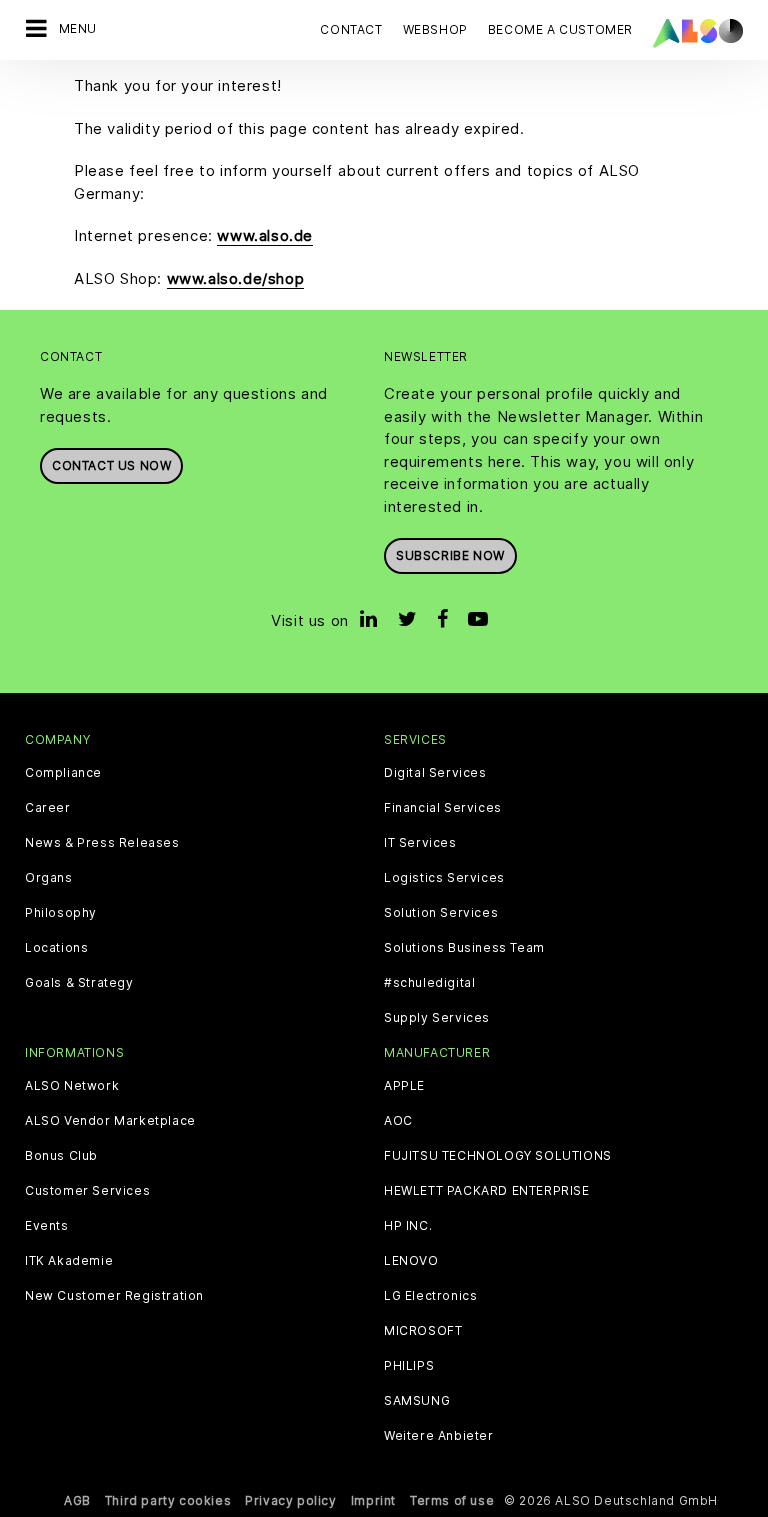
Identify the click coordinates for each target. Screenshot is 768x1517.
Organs (49, 878)
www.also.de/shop (236, 278)
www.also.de (265, 235)
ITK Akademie (69, 1261)
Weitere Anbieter (439, 1436)
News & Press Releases (102, 843)
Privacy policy (290, 1500)
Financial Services (443, 808)
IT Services (420, 843)
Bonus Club (61, 1156)
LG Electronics (430, 1296)
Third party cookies (168, 1500)
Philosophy (61, 913)
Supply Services (437, 1018)
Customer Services (87, 1191)
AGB (77, 1500)
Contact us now (111, 465)
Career (48, 808)
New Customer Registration (114, 1296)
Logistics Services (444, 878)
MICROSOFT (423, 1331)
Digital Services (435, 773)
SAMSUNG (417, 1401)
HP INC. (408, 1226)
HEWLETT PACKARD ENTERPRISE (487, 1191)
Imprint (373, 1500)
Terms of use (452, 1500)
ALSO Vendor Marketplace (110, 1121)
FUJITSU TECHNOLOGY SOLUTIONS (498, 1156)
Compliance (63, 773)
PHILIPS (409, 1366)
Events (47, 1226)
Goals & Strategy (79, 983)
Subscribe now (450, 555)
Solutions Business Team (464, 948)
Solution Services (441, 913)
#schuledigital (429, 983)
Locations (56, 948)
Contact (351, 29)
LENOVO (411, 1261)
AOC (398, 1121)
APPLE (404, 1086)
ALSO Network (72, 1086)
